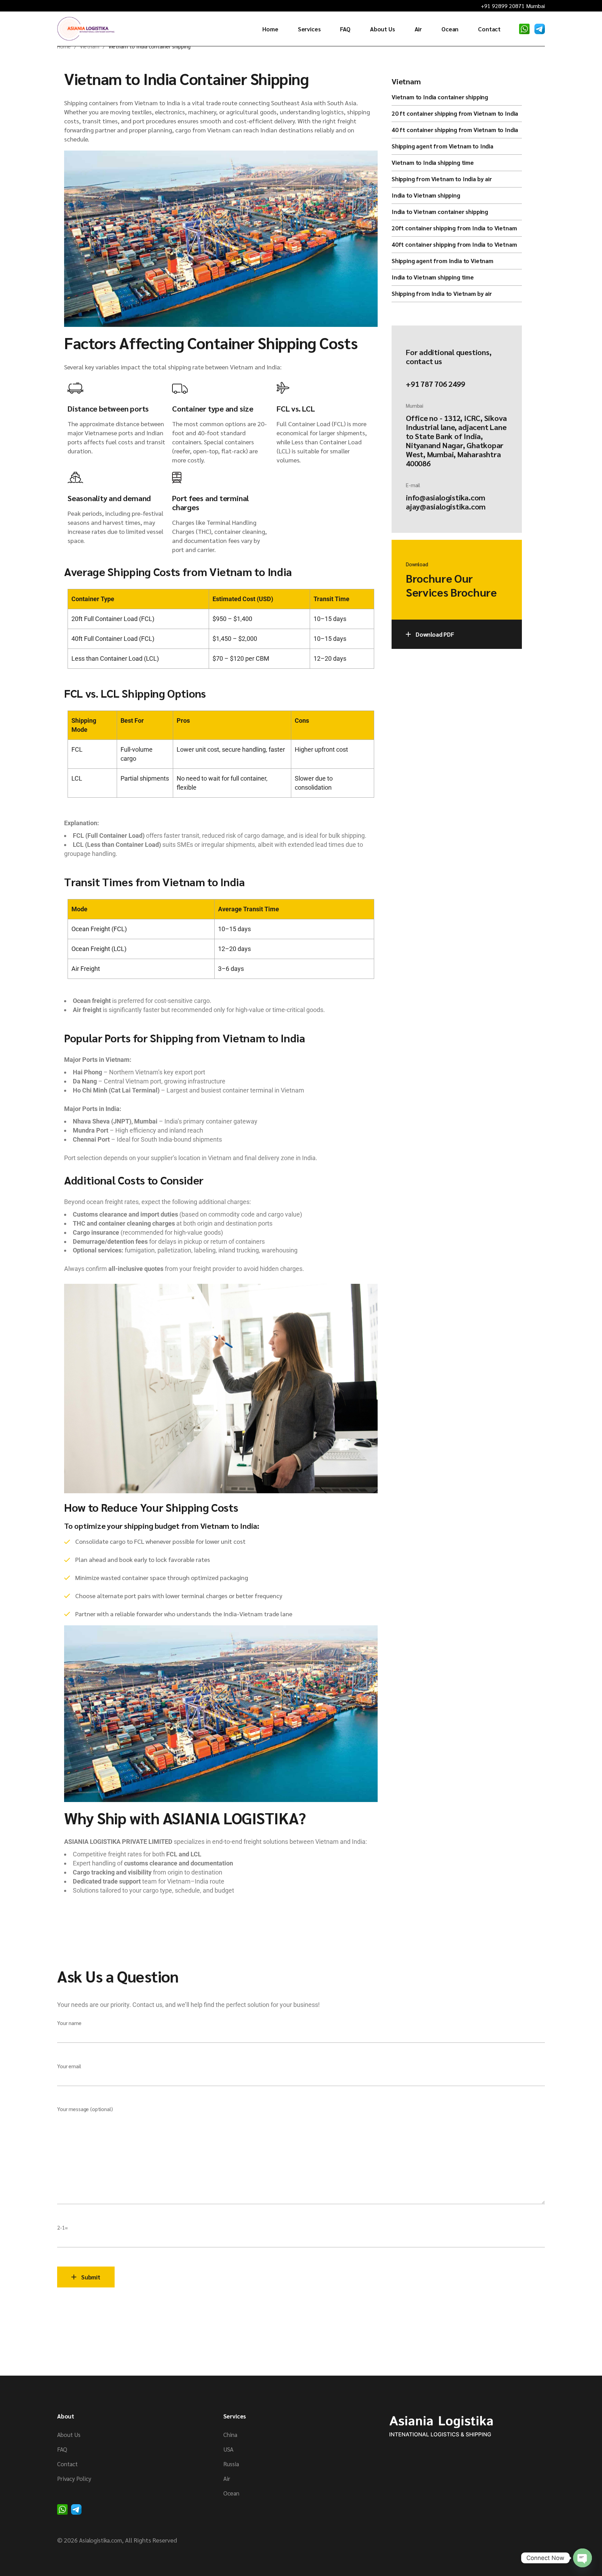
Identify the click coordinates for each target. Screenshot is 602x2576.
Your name (69, 2023)
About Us (69, 2435)
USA (228, 2449)
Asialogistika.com (101, 2540)
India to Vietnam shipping (426, 195)
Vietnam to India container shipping (440, 97)
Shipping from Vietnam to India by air (442, 179)
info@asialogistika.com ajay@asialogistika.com (446, 502)
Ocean (231, 2493)
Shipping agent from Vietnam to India (442, 146)
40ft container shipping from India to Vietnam (454, 244)
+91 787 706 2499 (435, 384)
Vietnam (406, 81)
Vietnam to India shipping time (433, 162)
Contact (67, 2464)
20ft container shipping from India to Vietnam (454, 228)
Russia (231, 2464)
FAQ (62, 2449)
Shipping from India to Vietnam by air (442, 293)
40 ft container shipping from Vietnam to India (455, 130)
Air (227, 2478)
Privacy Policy (74, 2478)
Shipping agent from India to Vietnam (442, 261)
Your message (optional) (85, 2109)
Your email (69, 2066)
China (230, 2435)
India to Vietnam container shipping (440, 212)
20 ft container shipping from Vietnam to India (455, 113)
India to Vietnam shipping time (433, 277)
